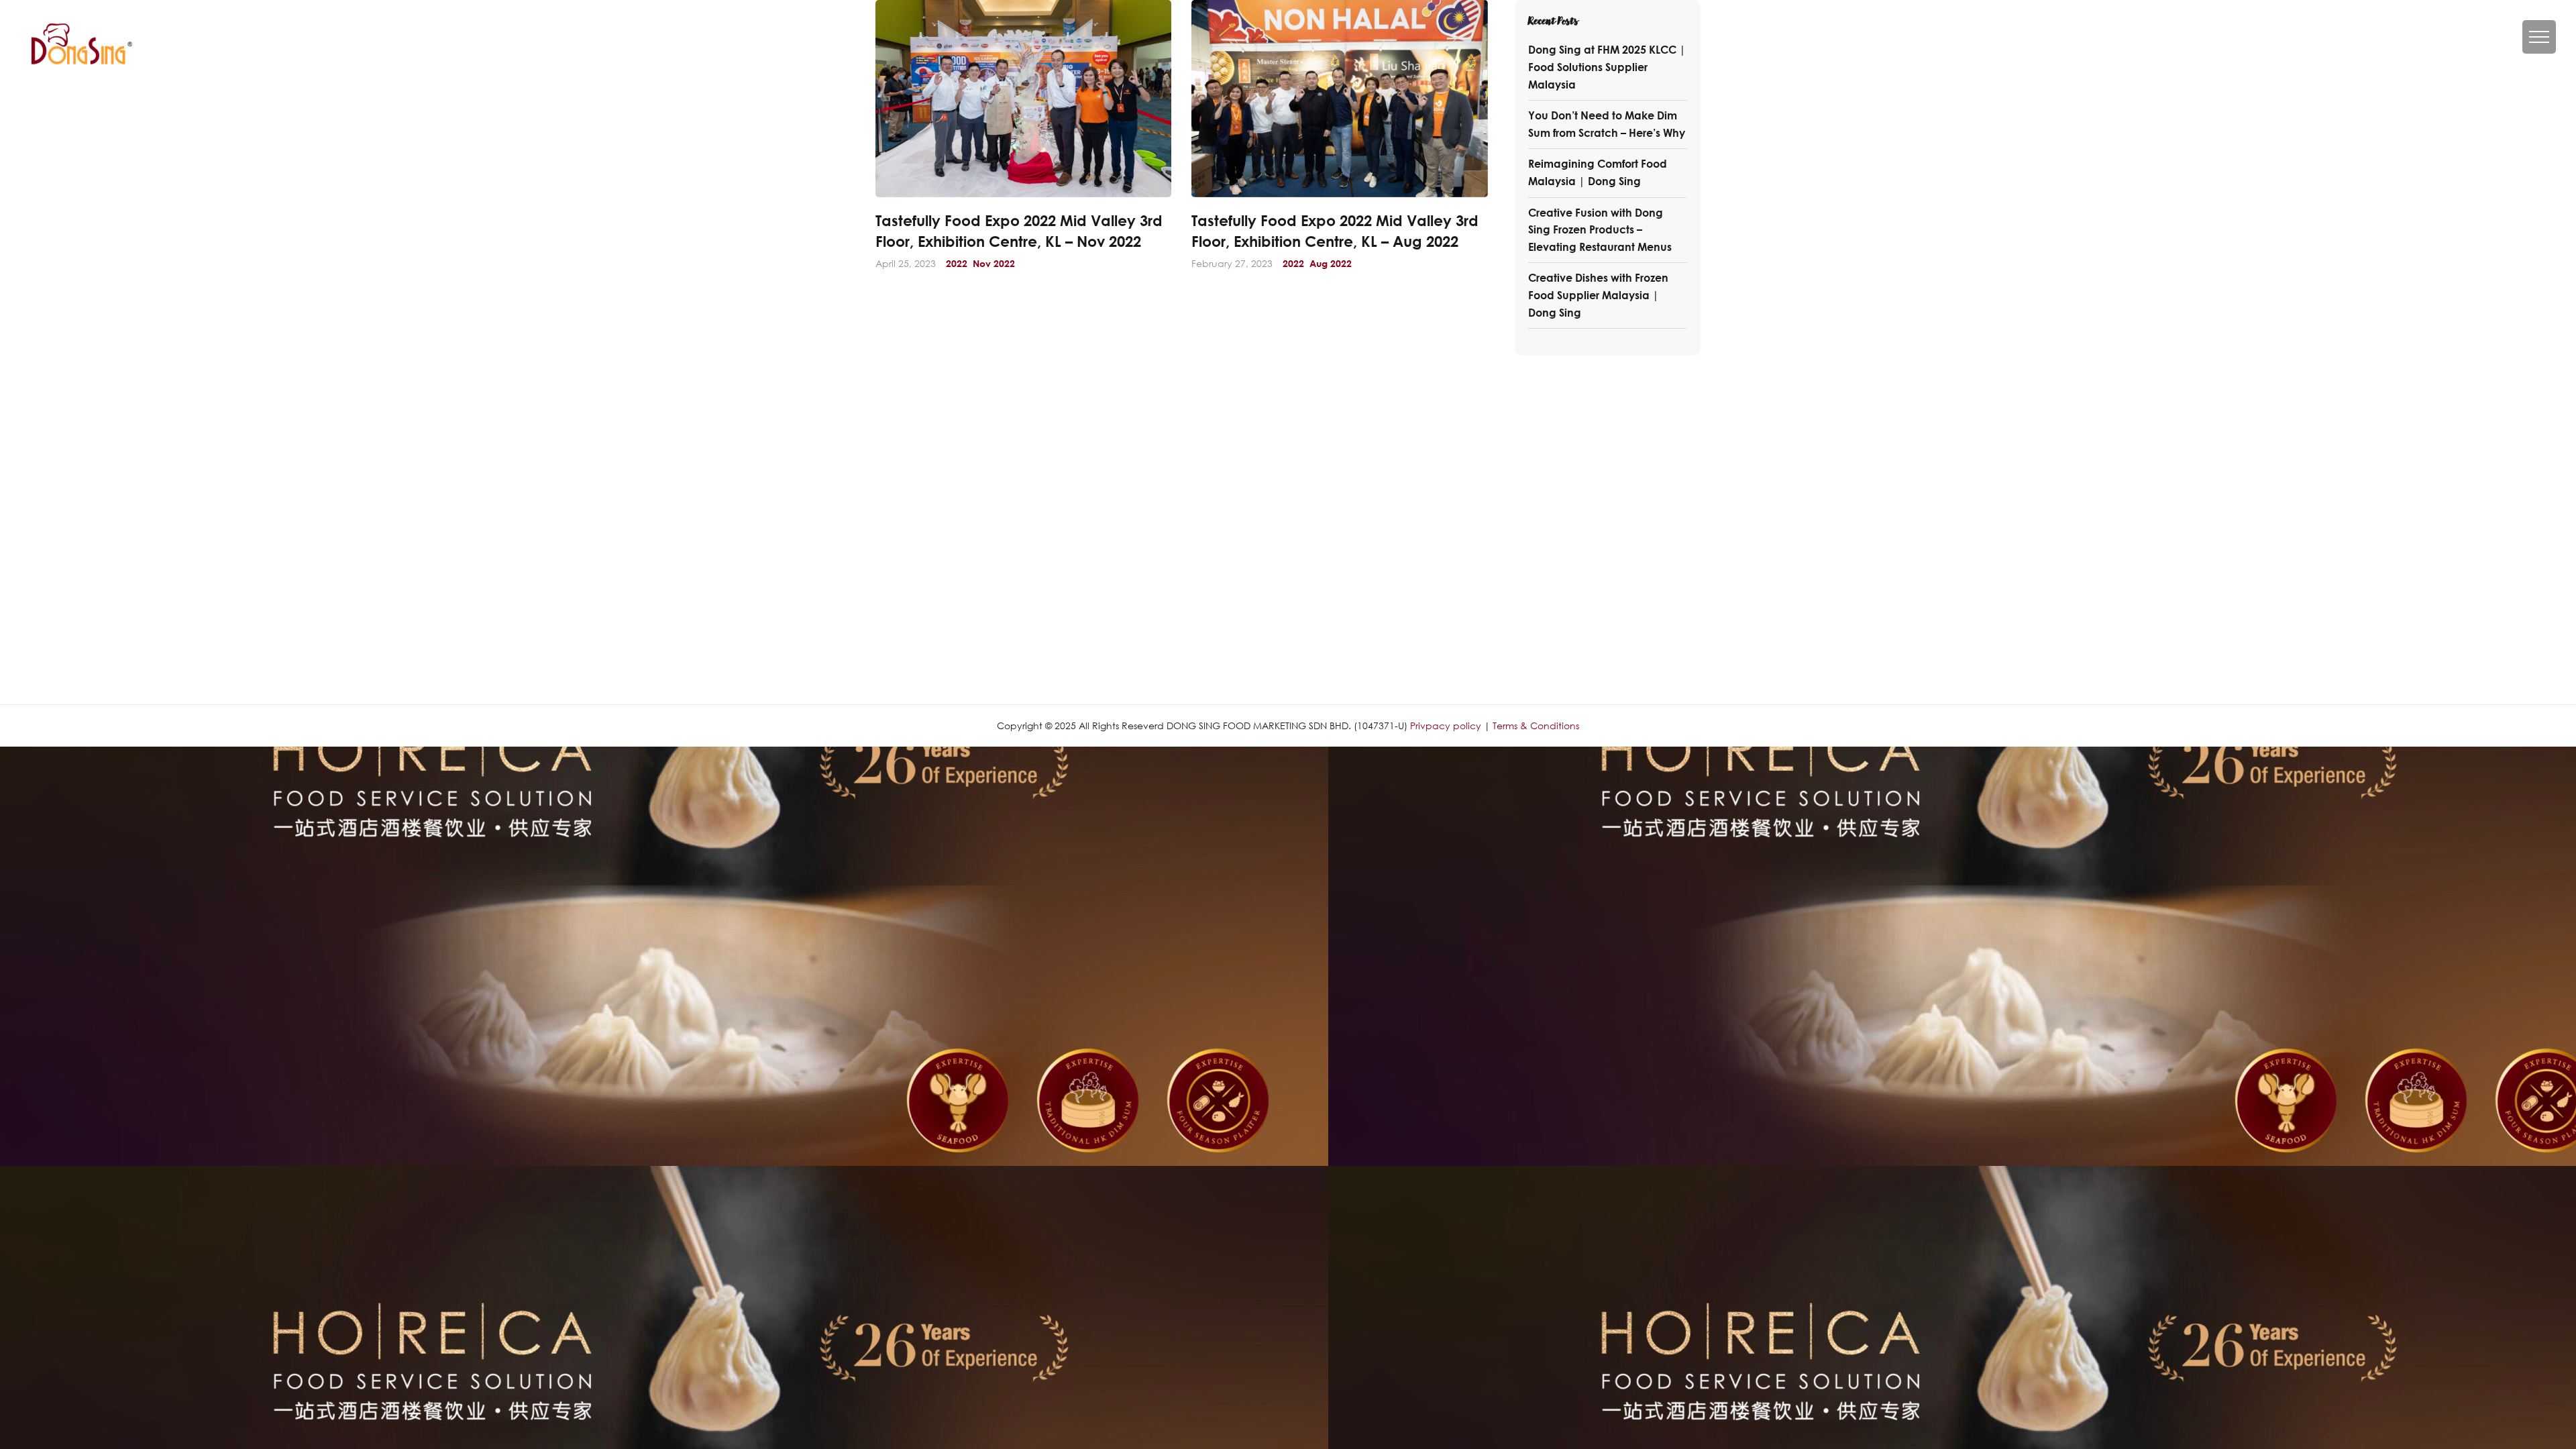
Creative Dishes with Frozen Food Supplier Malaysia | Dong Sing (1598, 295)
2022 (957, 264)
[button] (2539, 37)
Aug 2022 (1331, 264)
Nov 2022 (994, 264)
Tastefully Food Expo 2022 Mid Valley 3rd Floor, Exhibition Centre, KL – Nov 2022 (1019, 231)
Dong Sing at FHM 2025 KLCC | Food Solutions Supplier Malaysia (1607, 67)
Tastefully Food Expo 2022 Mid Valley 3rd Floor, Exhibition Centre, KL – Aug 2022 (1335, 231)
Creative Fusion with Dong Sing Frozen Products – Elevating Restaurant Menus (1600, 230)
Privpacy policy (1446, 726)
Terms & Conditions (1536, 726)
